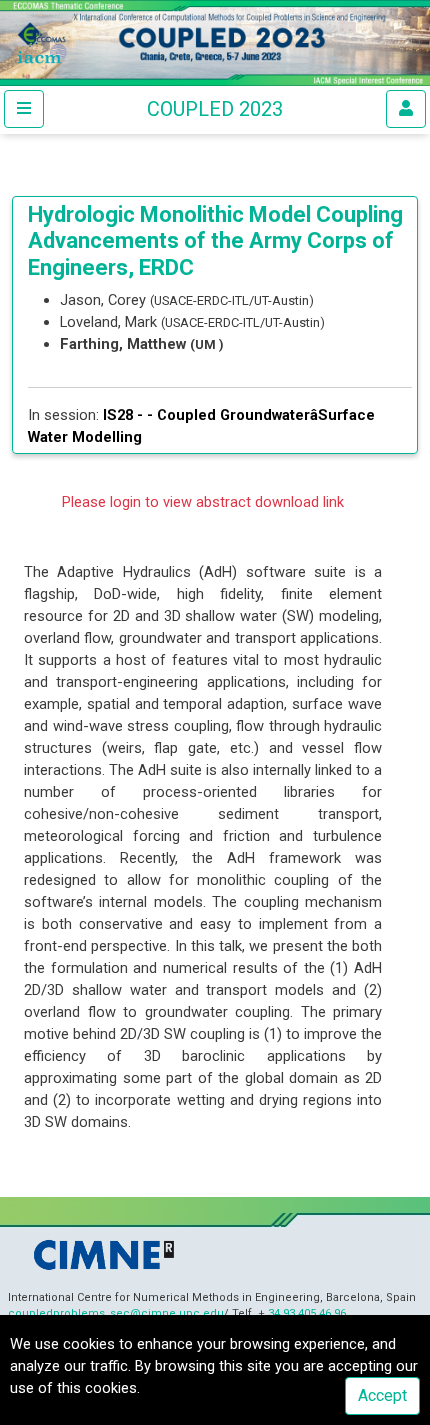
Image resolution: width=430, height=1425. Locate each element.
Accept (382, 1395)
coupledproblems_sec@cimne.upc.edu (116, 1313)
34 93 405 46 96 (307, 1313)
